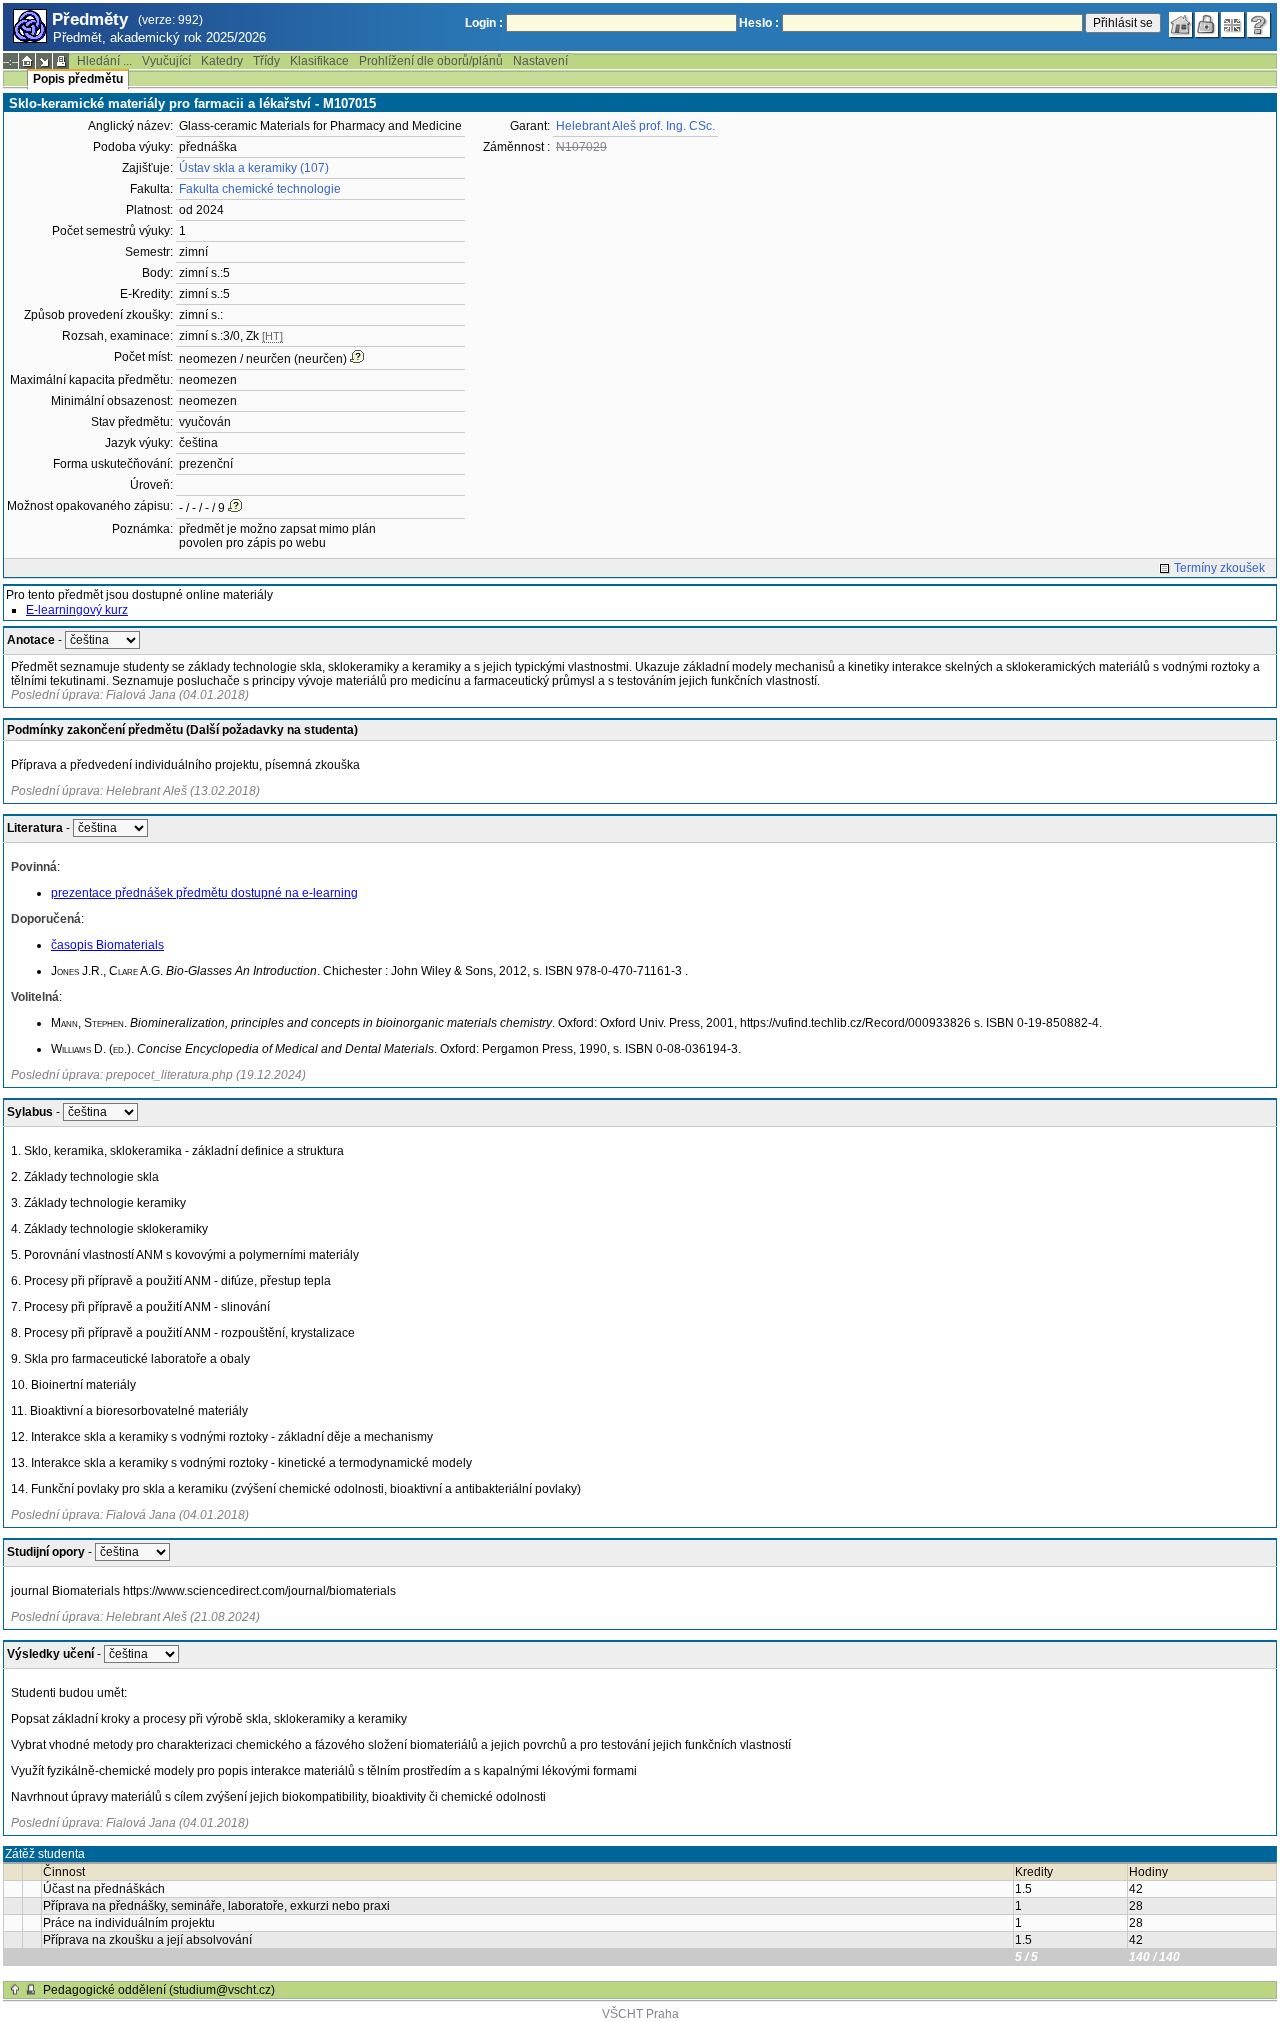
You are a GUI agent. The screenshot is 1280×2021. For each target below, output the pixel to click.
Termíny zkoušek (1219, 568)
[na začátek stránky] (15, 1990)
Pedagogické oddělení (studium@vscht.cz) (159, 1990)
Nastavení (540, 61)
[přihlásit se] (1207, 25)
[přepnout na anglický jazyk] (1233, 25)
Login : (484, 23)
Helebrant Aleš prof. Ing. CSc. (635, 126)
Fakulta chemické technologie (260, 189)
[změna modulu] (44, 61)
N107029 (581, 147)
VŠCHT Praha (640, 2014)
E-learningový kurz (77, 610)
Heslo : (759, 23)
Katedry (222, 61)
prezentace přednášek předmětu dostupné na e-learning (204, 893)
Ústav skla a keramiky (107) (254, 168)
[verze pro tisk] (61, 61)
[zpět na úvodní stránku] (1181, 25)
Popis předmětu (78, 79)
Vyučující (166, 61)
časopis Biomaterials (107, 945)
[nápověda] (1259, 25)
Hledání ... (104, 61)
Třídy (266, 61)
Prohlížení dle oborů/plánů (431, 61)
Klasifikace (319, 61)
